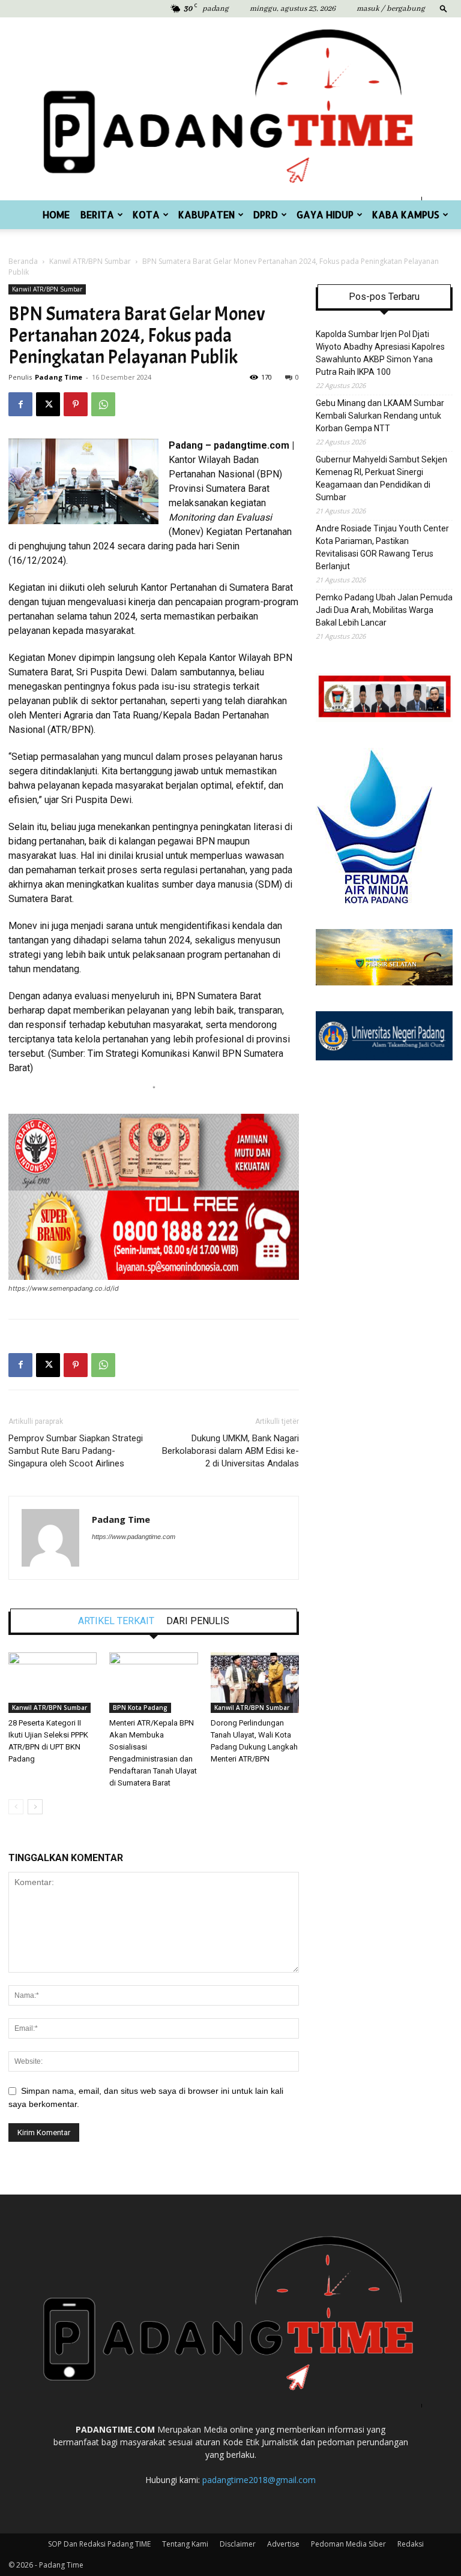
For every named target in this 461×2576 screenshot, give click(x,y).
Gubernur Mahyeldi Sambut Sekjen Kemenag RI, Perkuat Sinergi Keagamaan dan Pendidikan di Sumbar (381, 478)
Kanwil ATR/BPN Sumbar (90, 261)
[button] (444, 8)
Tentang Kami (185, 2544)
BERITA (97, 214)
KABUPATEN (206, 214)
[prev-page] (16, 1807)
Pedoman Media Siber (348, 2544)
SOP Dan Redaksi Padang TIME (99, 2544)
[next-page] (35, 1807)
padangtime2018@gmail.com (259, 2480)
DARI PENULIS (198, 1621)
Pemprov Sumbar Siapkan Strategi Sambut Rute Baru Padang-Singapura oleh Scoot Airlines (76, 1451)
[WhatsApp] (103, 404)
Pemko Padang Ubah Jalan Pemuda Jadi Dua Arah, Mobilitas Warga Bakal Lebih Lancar (384, 610)
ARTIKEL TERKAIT (116, 1621)
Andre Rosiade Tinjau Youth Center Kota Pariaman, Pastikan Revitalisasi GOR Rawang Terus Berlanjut (382, 547)
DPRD (266, 214)
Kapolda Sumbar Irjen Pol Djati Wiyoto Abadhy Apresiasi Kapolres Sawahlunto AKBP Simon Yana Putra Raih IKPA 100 (380, 353)
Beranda (23, 261)
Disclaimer (238, 2544)
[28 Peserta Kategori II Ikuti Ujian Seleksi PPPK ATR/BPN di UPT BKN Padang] (53, 1683)
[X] (48, 404)
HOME (56, 214)
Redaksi (411, 2544)
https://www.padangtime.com (134, 1537)
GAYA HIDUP (325, 214)
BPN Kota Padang (140, 1708)
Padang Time (59, 377)
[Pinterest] (76, 404)
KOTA (146, 214)
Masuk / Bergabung (391, 9)
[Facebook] (20, 404)
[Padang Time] (230, 109)
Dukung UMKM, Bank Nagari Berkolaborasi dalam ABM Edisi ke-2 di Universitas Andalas (230, 1451)
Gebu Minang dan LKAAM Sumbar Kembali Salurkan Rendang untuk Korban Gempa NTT (380, 416)
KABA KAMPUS (406, 214)
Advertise (283, 2544)
